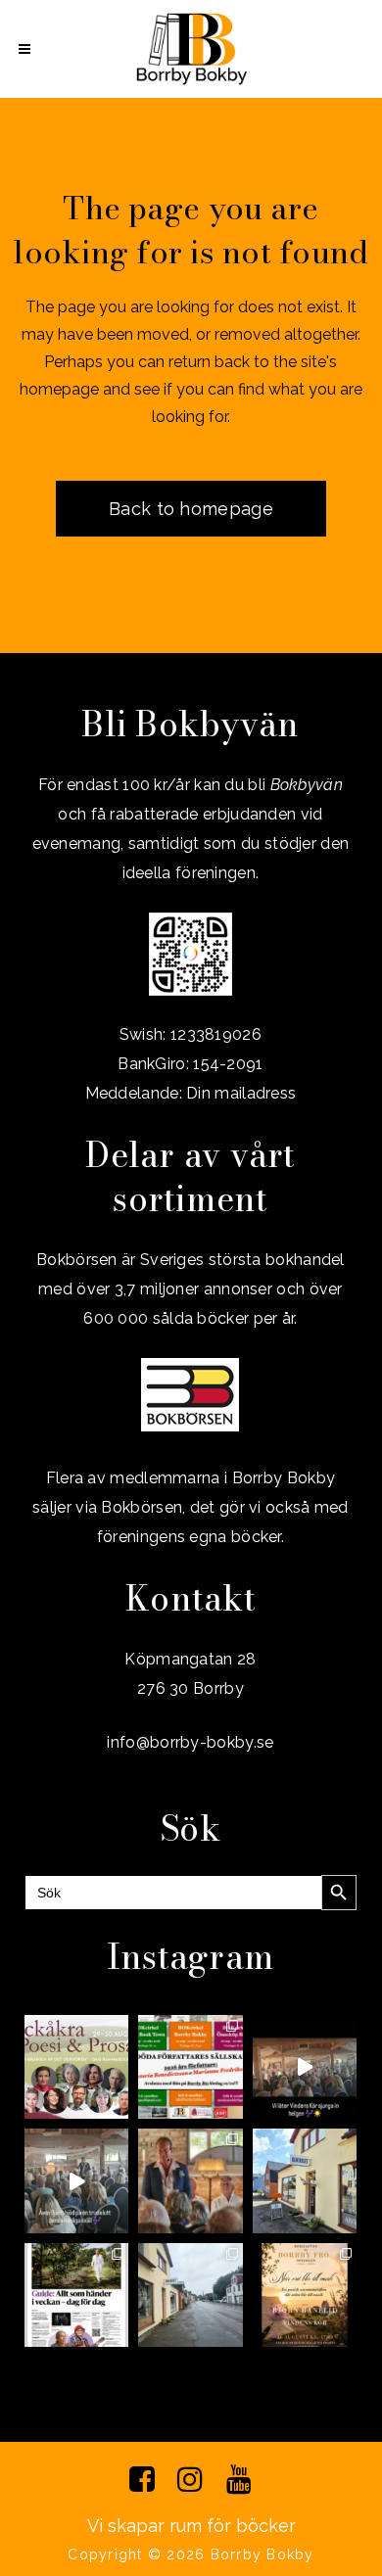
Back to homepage (191, 509)
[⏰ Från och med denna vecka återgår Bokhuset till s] (305, 2180)
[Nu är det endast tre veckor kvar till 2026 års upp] (190, 2067)
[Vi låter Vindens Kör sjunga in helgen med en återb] (305, 2067)
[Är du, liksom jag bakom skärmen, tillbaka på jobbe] (190, 2295)
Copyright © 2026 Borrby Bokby (191, 2554)
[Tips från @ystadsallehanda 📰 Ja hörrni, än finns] (76, 2295)
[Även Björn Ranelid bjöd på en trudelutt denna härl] (76, 2180)
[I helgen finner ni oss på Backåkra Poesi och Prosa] (76, 2067)
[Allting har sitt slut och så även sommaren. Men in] (305, 2295)
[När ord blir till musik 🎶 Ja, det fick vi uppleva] (190, 2180)
